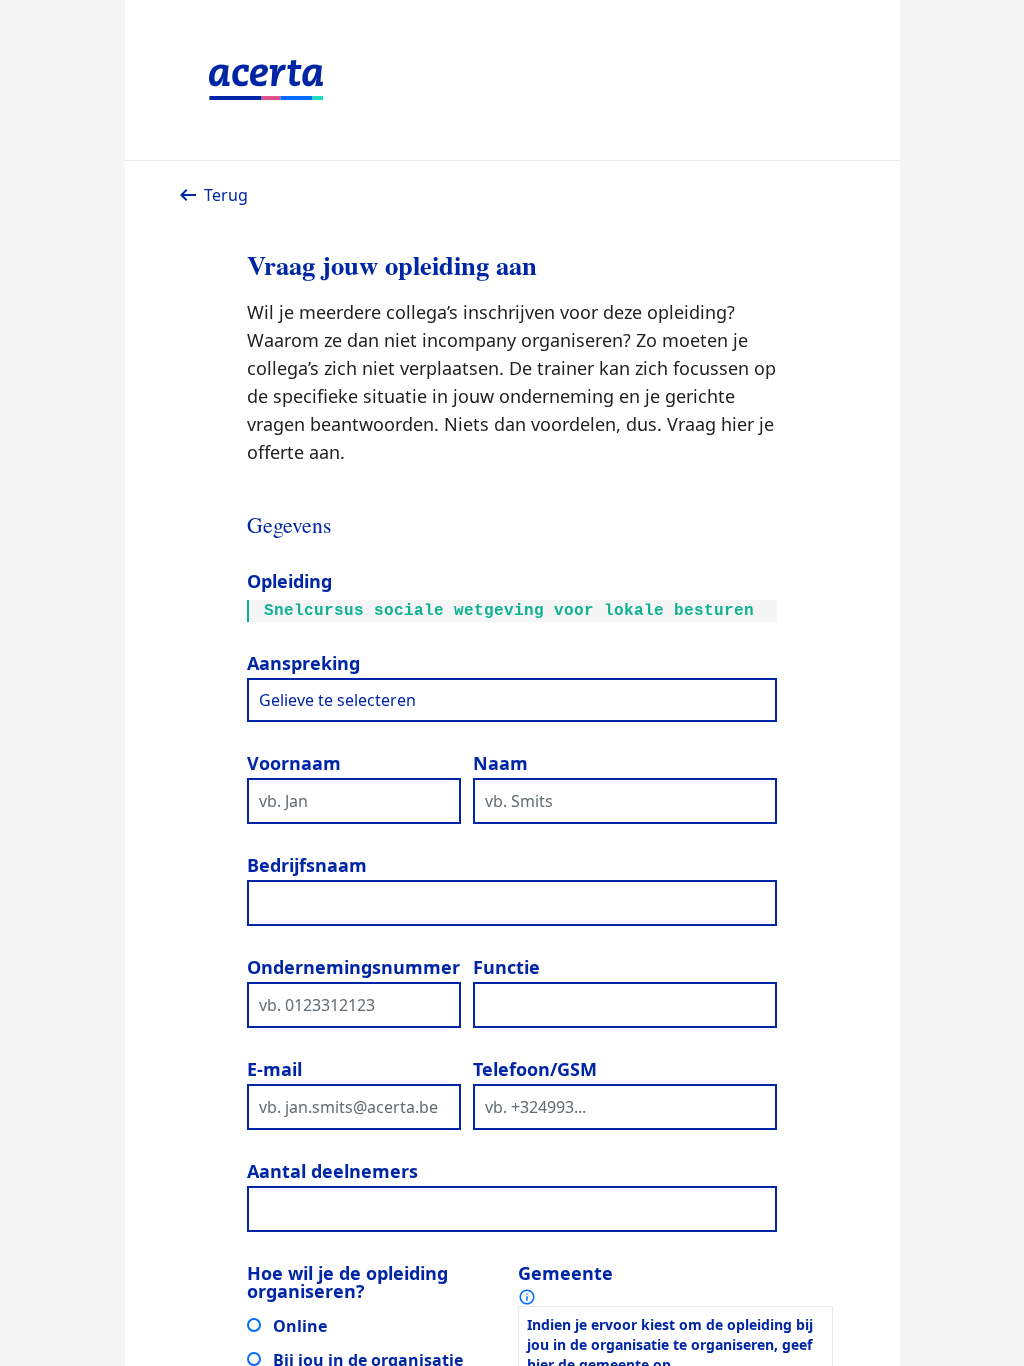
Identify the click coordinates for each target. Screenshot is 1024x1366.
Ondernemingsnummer (353, 967)
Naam (500, 763)
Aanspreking (303, 663)
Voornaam (294, 763)
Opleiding (289, 581)
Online (300, 1326)
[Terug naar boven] (992, 1298)
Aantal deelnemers (332, 1171)
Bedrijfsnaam (307, 865)
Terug (226, 195)
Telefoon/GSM (535, 1069)
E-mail (274, 1069)
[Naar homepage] (512, 80)
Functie (506, 967)
